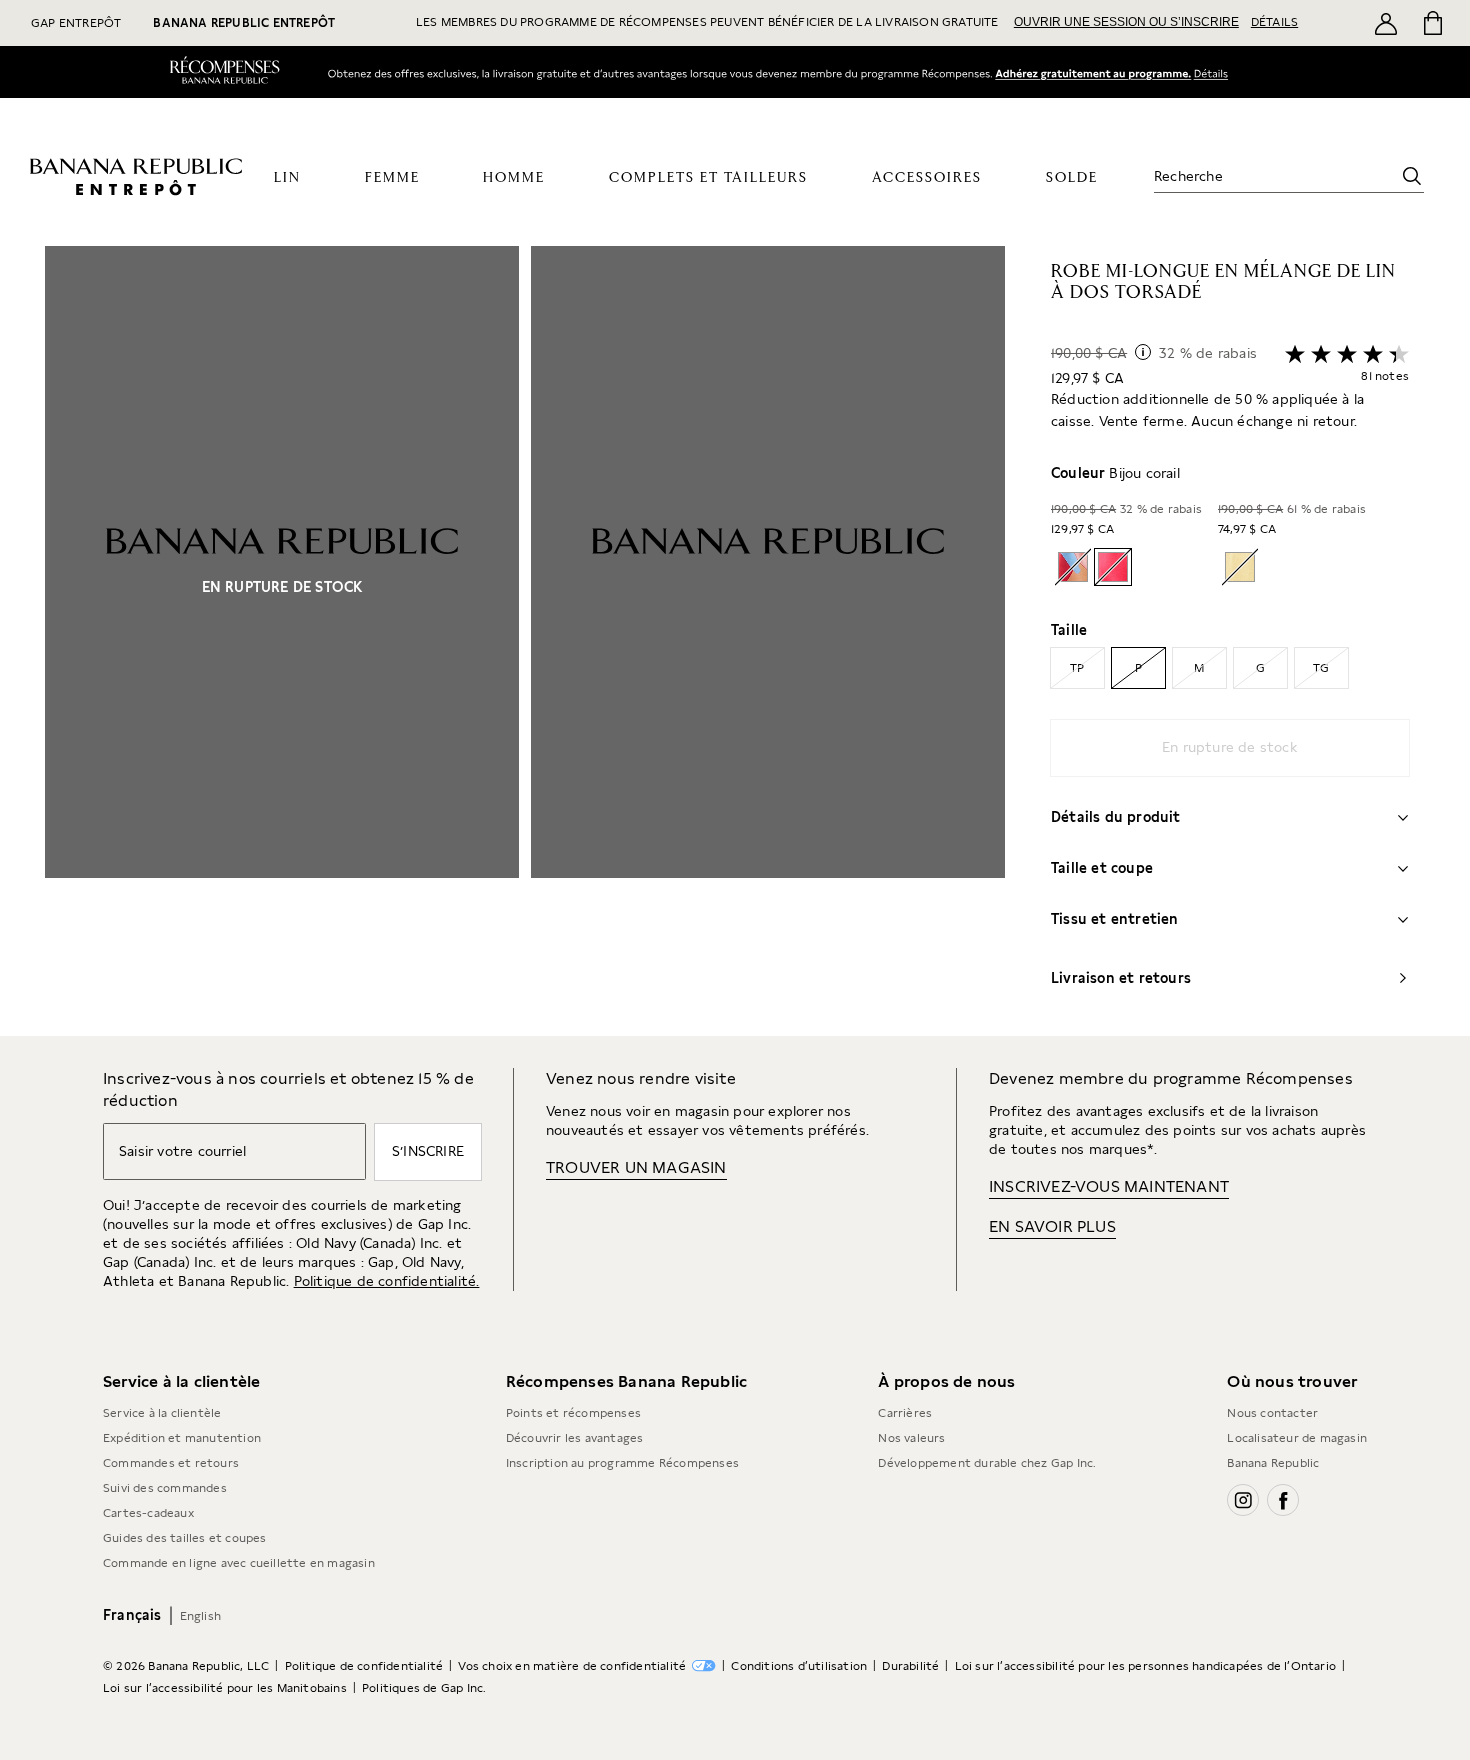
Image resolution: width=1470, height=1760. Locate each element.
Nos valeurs (911, 1449)
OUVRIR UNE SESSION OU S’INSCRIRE (1126, 22)
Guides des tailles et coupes (185, 1549)
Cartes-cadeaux (148, 1524)
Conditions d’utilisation (799, 1677)
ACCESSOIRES (927, 190)
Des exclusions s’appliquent (1346, 121)
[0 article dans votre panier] (1431, 23)
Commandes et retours (171, 1474)
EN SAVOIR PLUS (1052, 1237)
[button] (525, 652)
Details (1216, 73)
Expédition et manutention (182, 1449)
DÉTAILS (1274, 22)
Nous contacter (1272, 1424)
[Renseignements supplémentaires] (1143, 363)
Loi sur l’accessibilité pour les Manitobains (225, 1699)
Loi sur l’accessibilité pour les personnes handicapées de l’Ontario (1145, 1677)
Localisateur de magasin (1297, 1449)
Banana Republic (1273, 1474)
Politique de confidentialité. (387, 1292)
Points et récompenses (573, 1424)
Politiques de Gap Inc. (424, 1699)
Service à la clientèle (162, 1424)
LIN (287, 190)
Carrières (905, 1424)
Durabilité (910, 1677)
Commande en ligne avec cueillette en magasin (239, 1574)
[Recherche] (1412, 188)
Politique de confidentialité (364, 1677)
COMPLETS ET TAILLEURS (708, 190)
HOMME (514, 190)
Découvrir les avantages (575, 1449)
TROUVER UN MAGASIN (636, 1178)
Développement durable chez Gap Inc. (987, 1474)
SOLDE (1072, 190)
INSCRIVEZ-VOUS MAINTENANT (1109, 1197)
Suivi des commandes (165, 1499)
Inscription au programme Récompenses (622, 1474)
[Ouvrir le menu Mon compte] (1386, 23)
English (200, 1627)
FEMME (392, 190)
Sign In (1092, 73)
